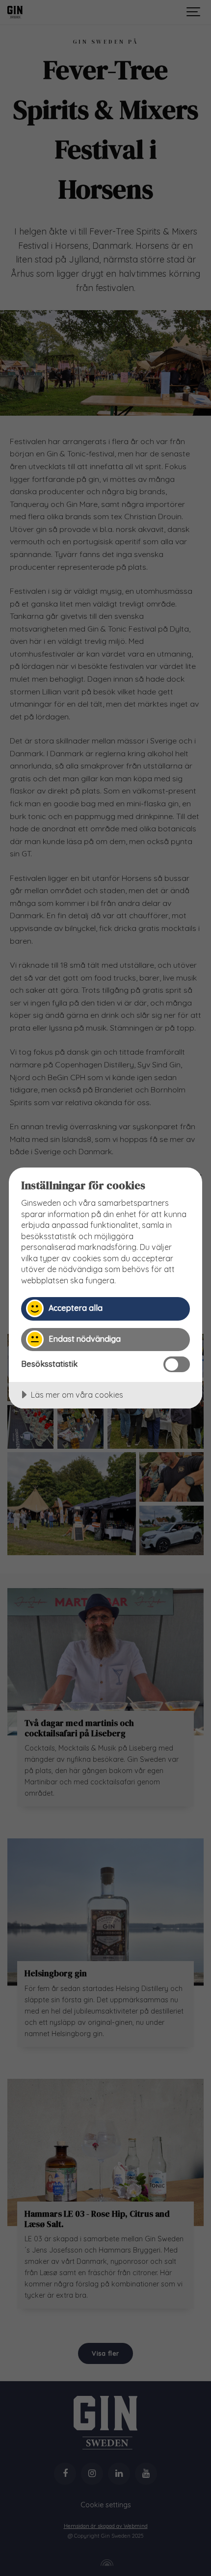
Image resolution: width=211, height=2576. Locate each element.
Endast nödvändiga (85, 1339)
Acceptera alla (76, 1308)
